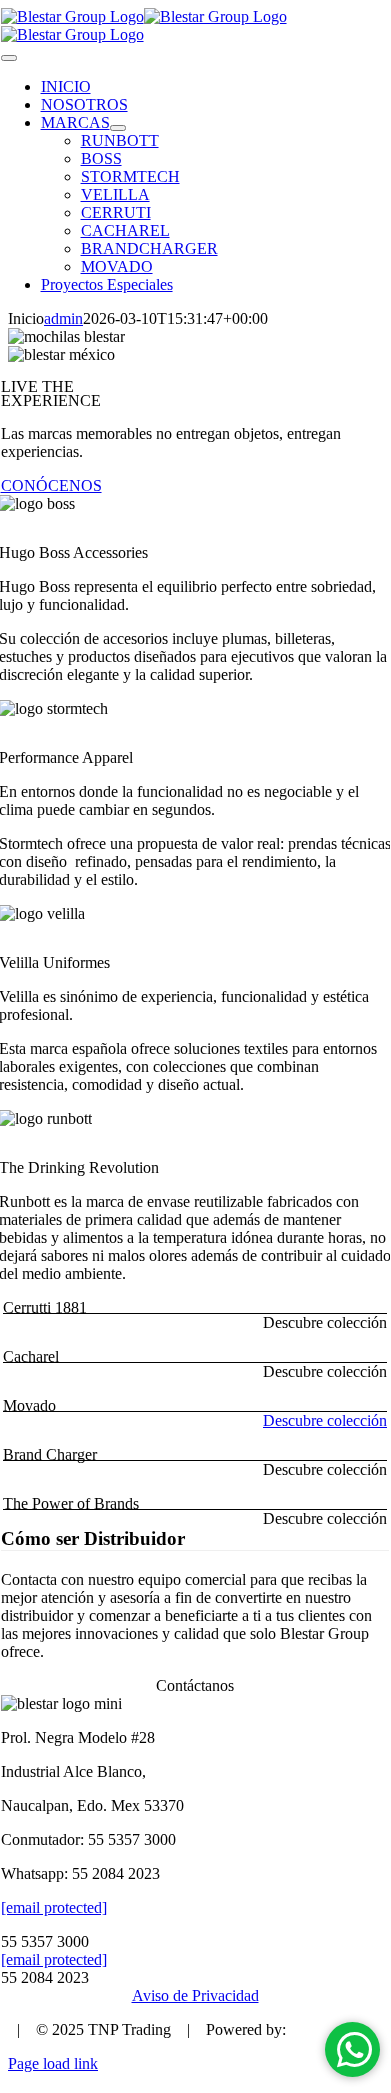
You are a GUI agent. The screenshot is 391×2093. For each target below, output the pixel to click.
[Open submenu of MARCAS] (118, 128)
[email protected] (54, 1907)
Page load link (53, 2063)
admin (63, 318)
